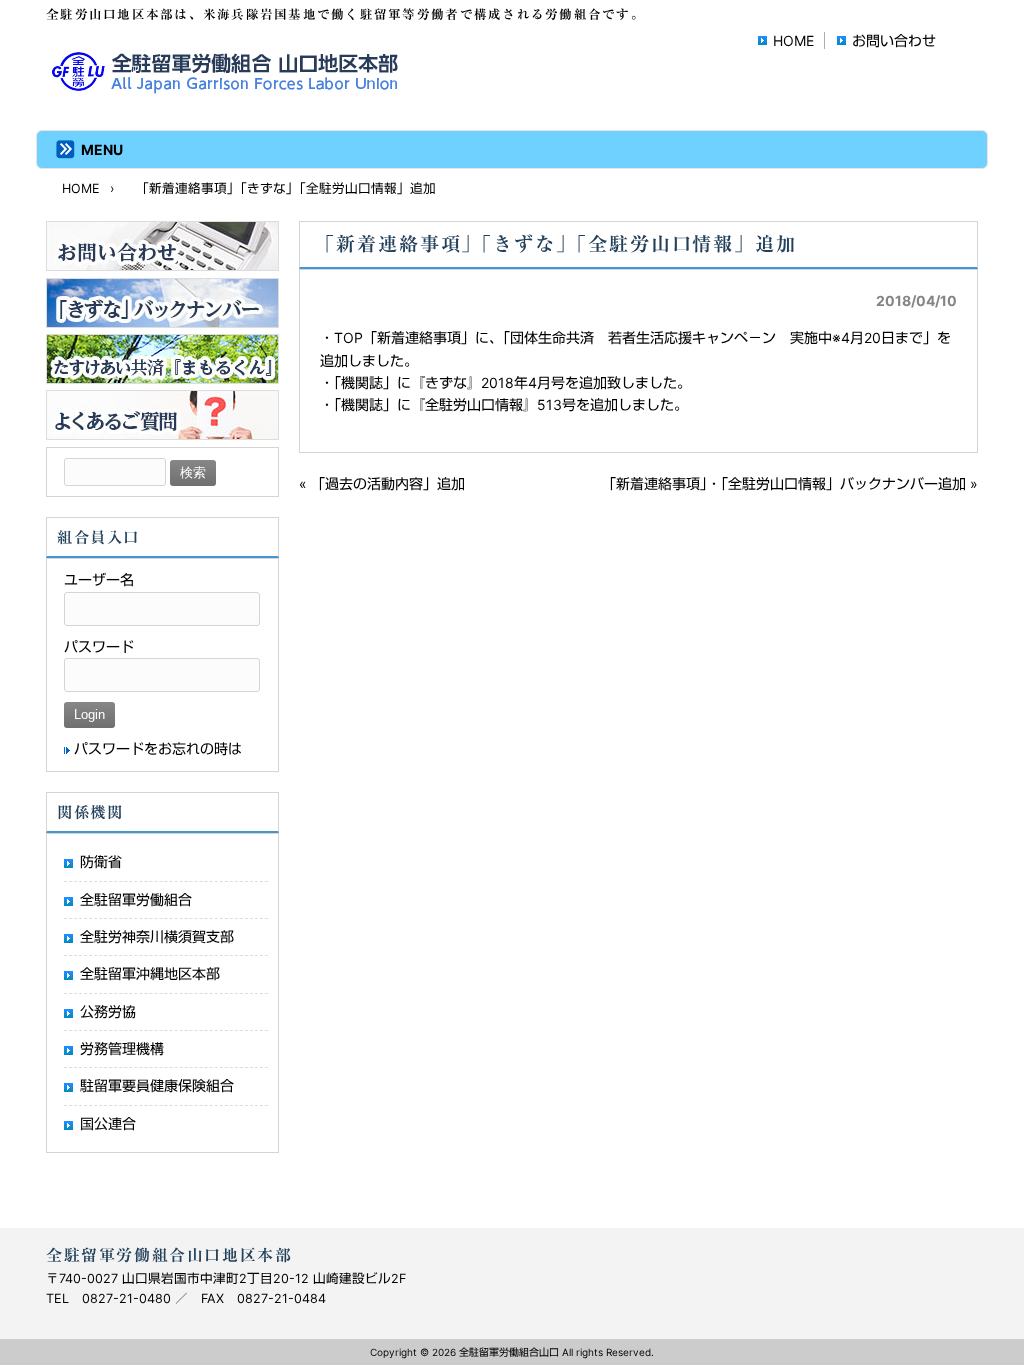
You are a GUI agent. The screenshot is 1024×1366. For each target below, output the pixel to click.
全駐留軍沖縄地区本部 (150, 973)
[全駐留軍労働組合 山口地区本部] (228, 86)
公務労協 (108, 1011)
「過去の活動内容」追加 (388, 483)
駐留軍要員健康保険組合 (157, 1085)
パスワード (99, 646)
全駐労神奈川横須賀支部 (157, 936)
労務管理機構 (122, 1048)
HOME (793, 40)
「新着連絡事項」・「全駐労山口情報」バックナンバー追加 (784, 483)
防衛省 (101, 861)
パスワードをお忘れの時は (158, 748)
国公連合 (108, 1123)
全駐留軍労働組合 (136, 899)
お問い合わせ (894, 40)
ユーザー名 (99, 579)
